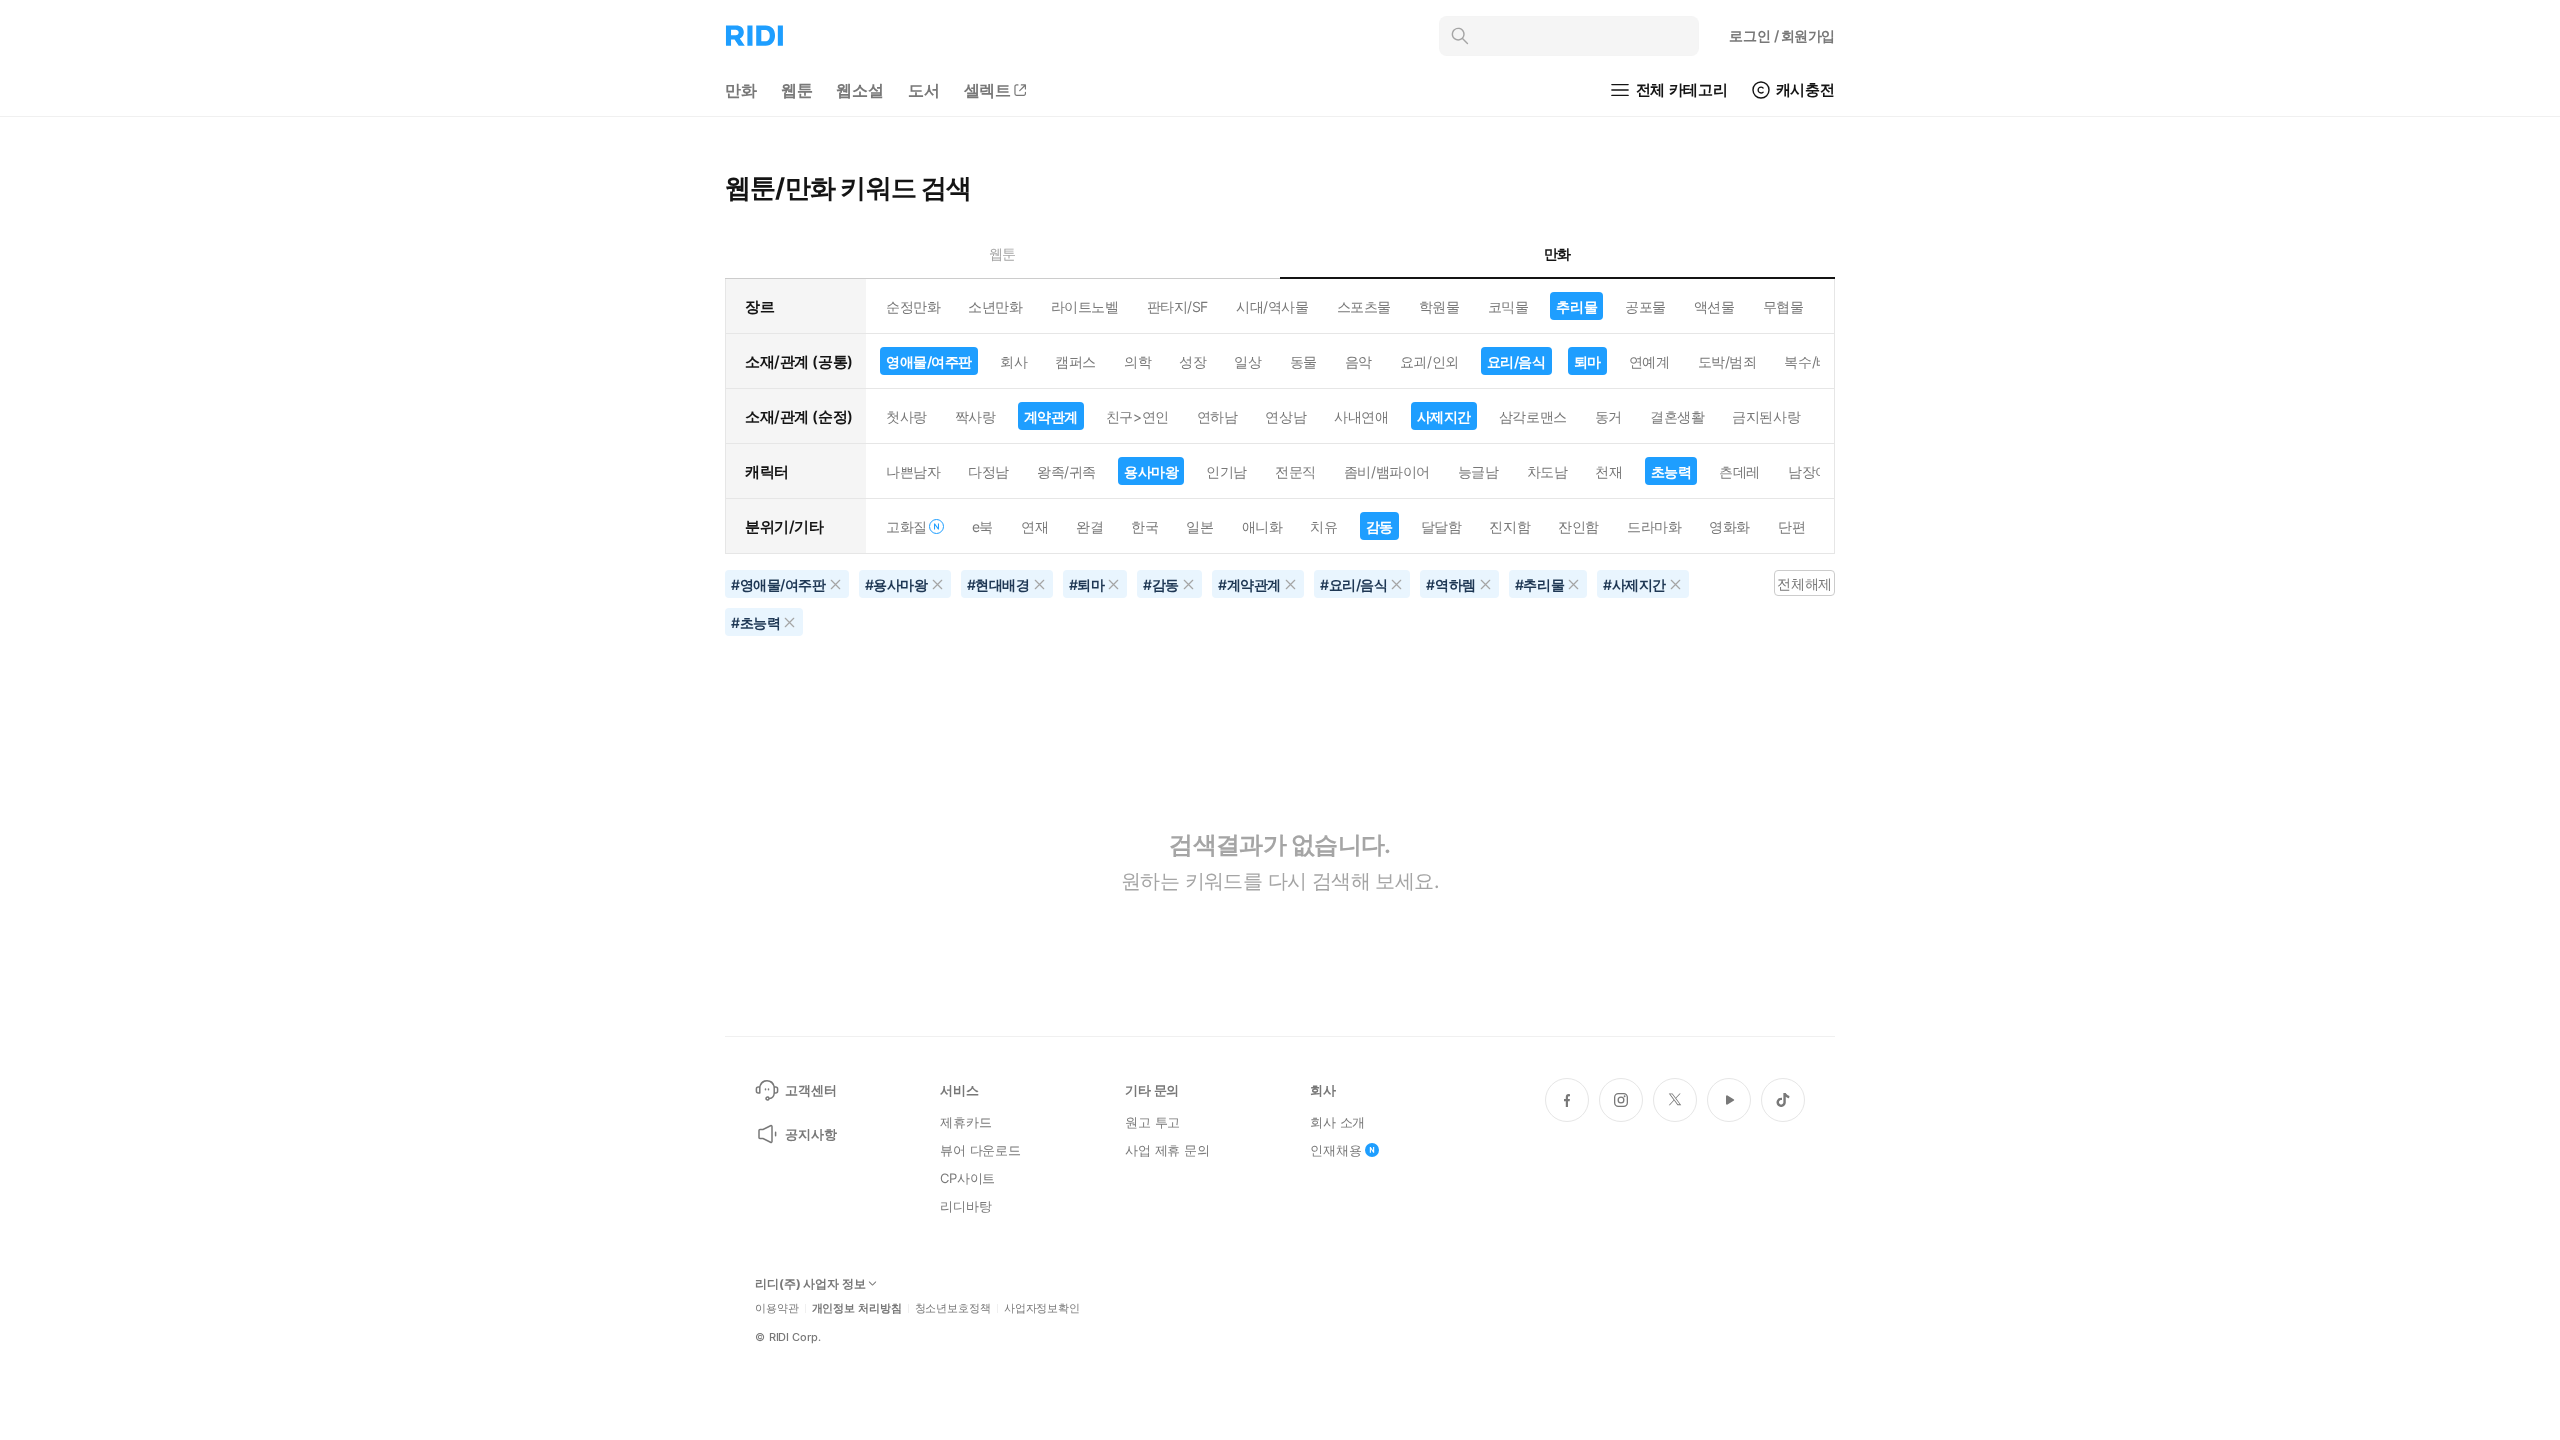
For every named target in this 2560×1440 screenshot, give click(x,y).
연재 (1034, 526)
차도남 (1547, 471)
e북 (982, 526)
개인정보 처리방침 (857, 1308)
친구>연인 (1137, 416)
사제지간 (1444, 416)
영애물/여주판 (929, 361)
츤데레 (1739, 471)
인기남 (1226, 471)
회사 (1013, 361)
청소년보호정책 (953, 1308)
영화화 (1729, 526)
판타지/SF (1177, 306)
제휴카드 (965, 1122)
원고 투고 (1152, 1122)
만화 (741, 90)
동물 (1303, 361)
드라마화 (1654, 526)
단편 (1791, 526)
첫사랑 (906, 416)
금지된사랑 (1766, 416)
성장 (1192, 361)
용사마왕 (1151, 471)
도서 (924, 90)
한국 (1144, 526)
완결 (1089, 526)
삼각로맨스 (1533, 416)
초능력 (1671, 471)
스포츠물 (1364, 306)
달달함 (1441, 526)
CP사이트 (967, 1178)
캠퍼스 (1075, 361)
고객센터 (810, 1090)
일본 (1199, 526)
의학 (1137, 361)
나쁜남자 (913, 471)
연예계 (1649, 361)
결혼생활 (1677, 416)
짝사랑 (975, 416)
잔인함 (1578, 526)
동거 (1608, 416)
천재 (1608, 471)
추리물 (1576, 306)
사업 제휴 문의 (1167, 1150)
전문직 (1295, 471)
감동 (1379, 526)
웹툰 (797, 90)
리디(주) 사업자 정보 (810, 1284)
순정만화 (913, 306)
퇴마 (1587, 361)
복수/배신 (1813, 361)
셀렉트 (988, 90)
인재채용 (1335, 1150)
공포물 (1645, 306)
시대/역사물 (1272, 306)
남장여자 (1815, 471)
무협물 (1783, 306)
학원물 (1439, 306)
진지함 (1509, 526)
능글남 (1478, 471)
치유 (1323, 526)
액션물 (1714, 306)
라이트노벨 (1085, 306)
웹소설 (860, 90)
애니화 (1262, 526)
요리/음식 (1516, 361)
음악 (1358, 361)
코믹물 (1508, 306)
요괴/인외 (1429, 361)
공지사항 (810, 1134)
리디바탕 (965, 1206)
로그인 (1782, 35)
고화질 (906, 526)
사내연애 (1361, 416)
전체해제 (1804, 583)
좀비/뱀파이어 (1387, 471)
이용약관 (777, 1308)
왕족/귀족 (1066, 471)
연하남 (1217, 416)
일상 (1247, 361)
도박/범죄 (1727, 361)
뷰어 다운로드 (980, 1150)
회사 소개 (1337, 1122)
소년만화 (995, 306)
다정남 (988, 471)
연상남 (1285, 416)
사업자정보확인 (1042, 1308)
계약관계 (1051, 416)
